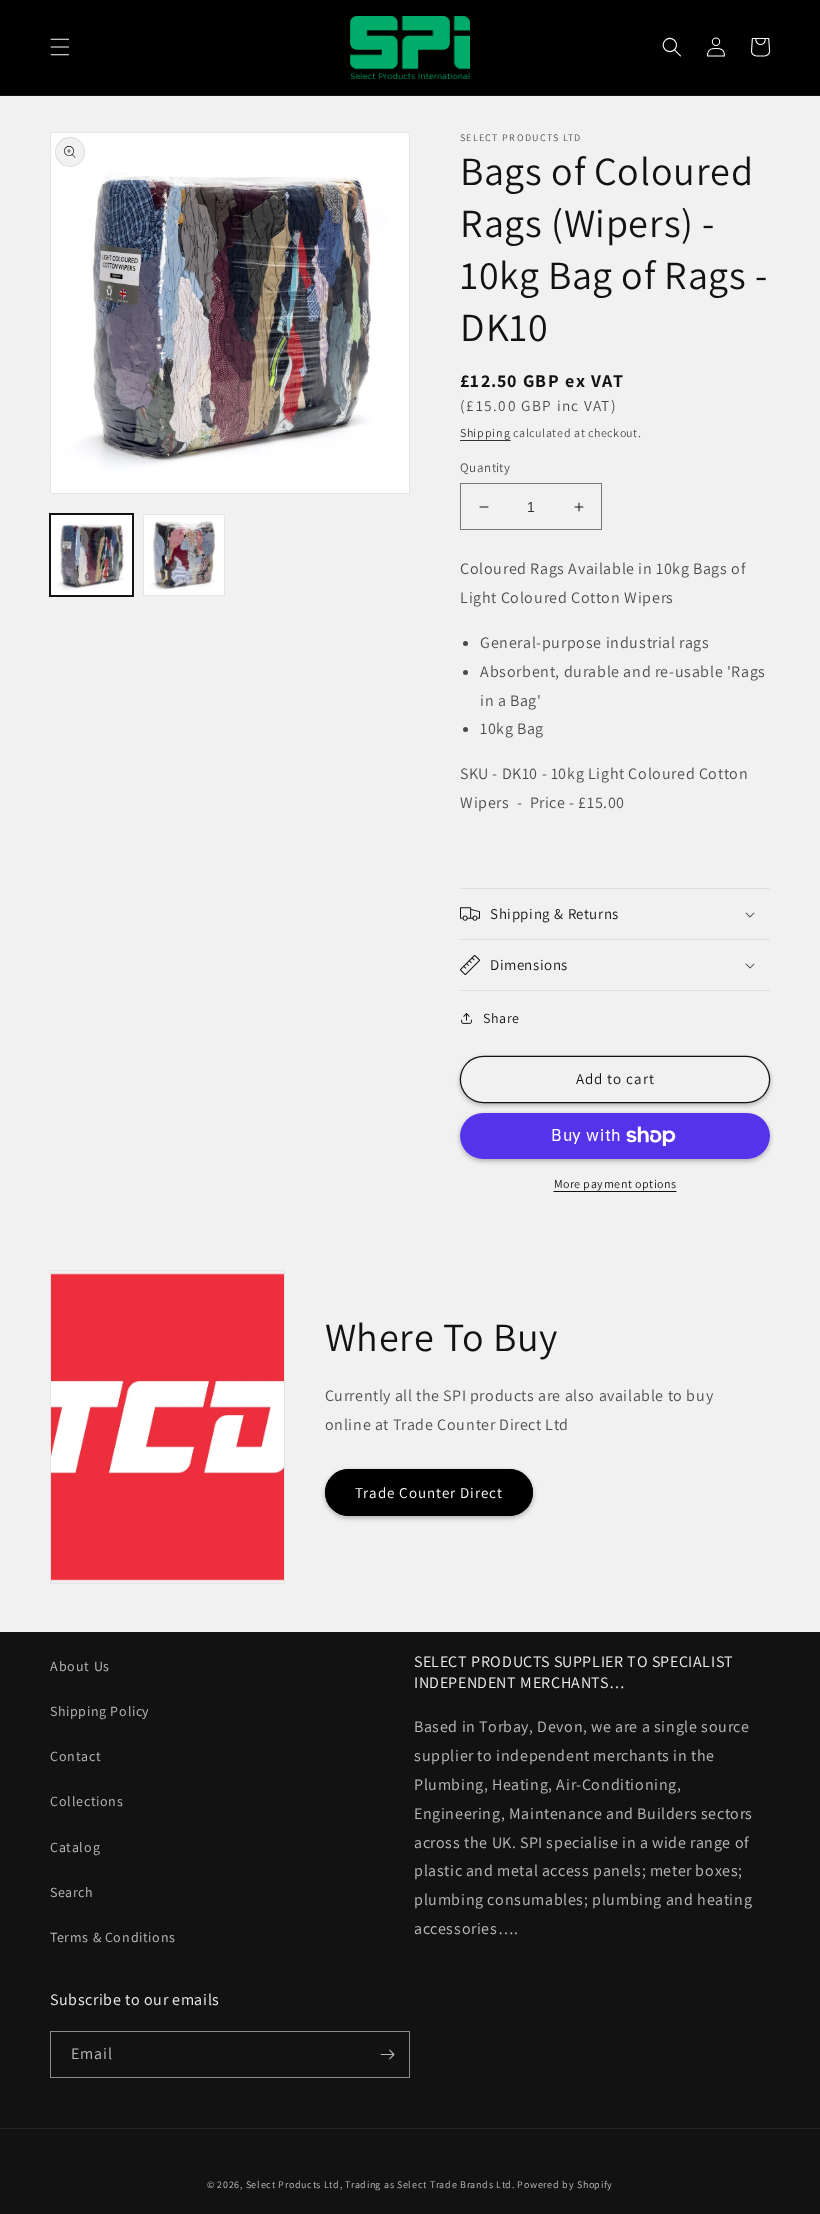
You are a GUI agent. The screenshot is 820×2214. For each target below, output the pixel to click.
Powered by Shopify (565, 2184)
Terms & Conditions (113, 1937)
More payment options (615, 1183)
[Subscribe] (387, 2054)
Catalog (75, 1847)
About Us (80, 1666)
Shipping (485, 432)
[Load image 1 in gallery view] (91, 555)
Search (72, 1892)
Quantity (485, 467)
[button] (60, 47)
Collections (87, 1801)
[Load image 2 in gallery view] (184, 555)
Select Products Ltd (293, 2184)
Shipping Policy (99, 1711)
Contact (75, 1756)
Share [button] (501, 1018)
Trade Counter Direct (429, 1492)
